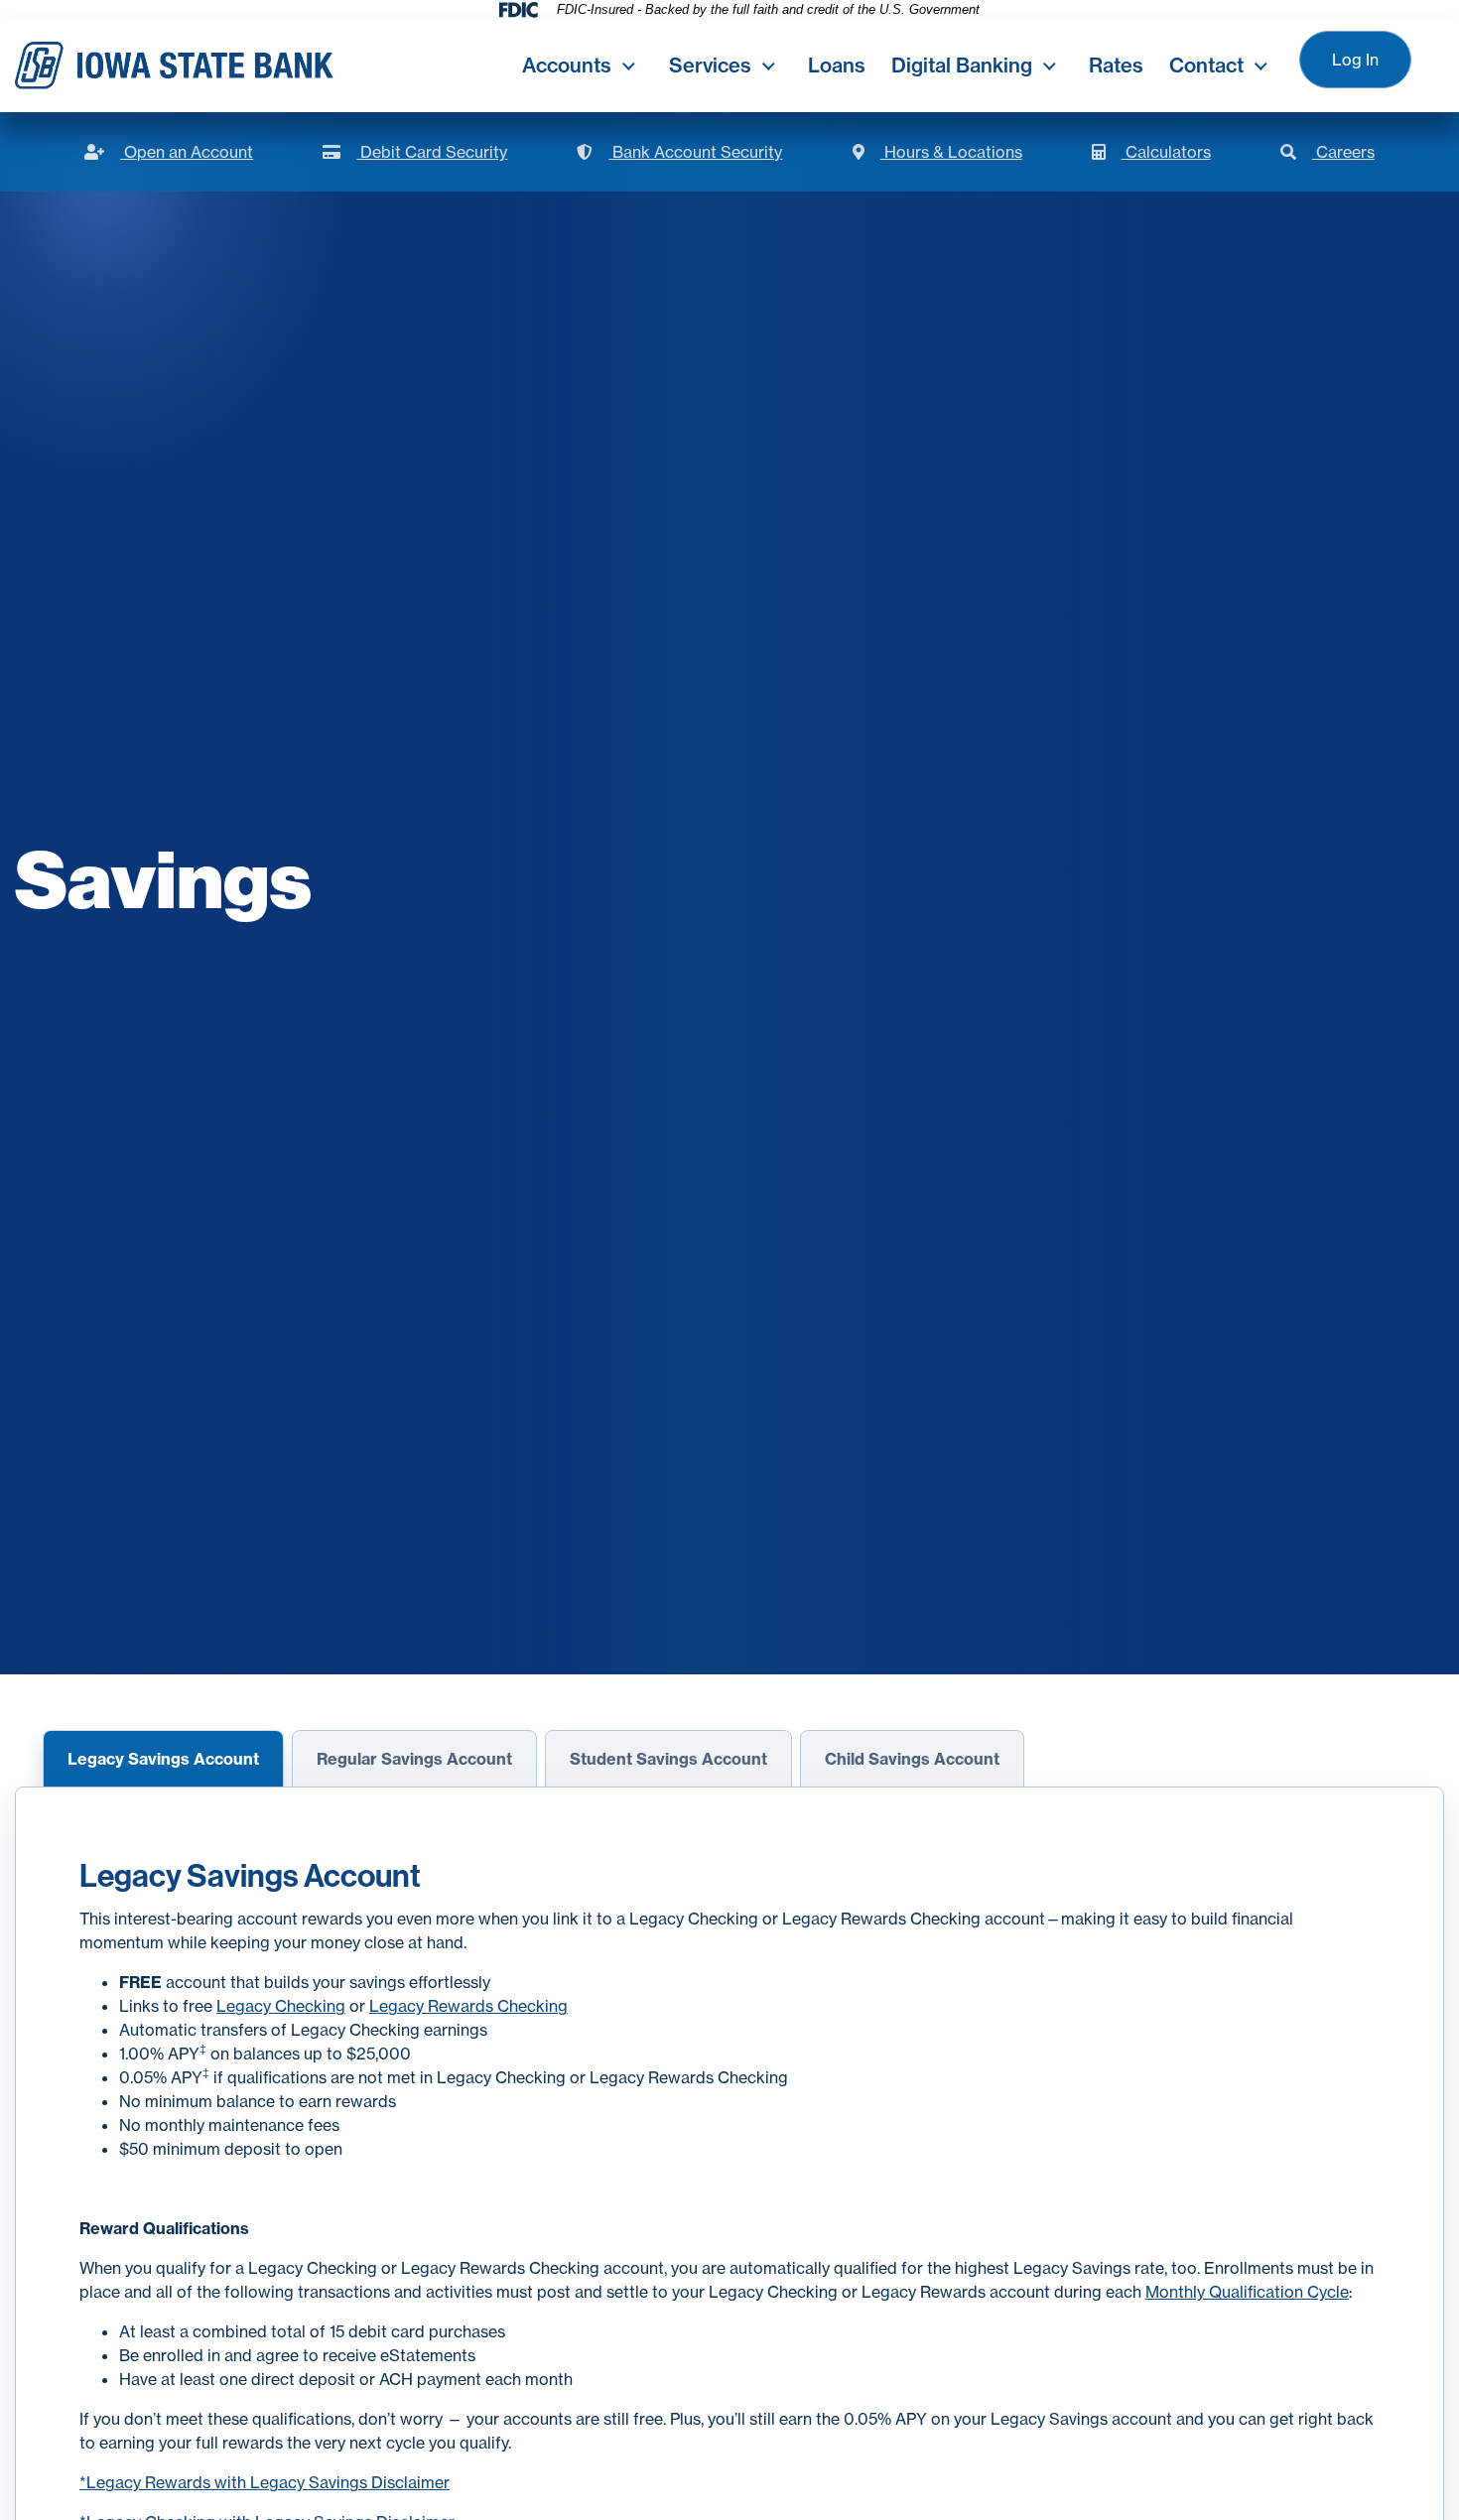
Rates (1116, 65)
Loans (837, 65)
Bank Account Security (679, 152)
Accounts (567, 65)
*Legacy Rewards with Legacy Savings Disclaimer (265, 2482)
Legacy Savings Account (163, 1759)
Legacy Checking (281, 2006)
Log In (1355, 60)
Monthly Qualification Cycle (1247, 2292)
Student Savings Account (668, 1759)
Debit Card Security (415, 152)
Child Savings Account (912, 1759)
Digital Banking (962, 65)
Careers (1327, 152)
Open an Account (169, 152)
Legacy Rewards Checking (468, 2006)
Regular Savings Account (414, 1759)
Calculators (1151, 152)
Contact (1206, 65)
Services (710, 65)
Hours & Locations (937, 152)
